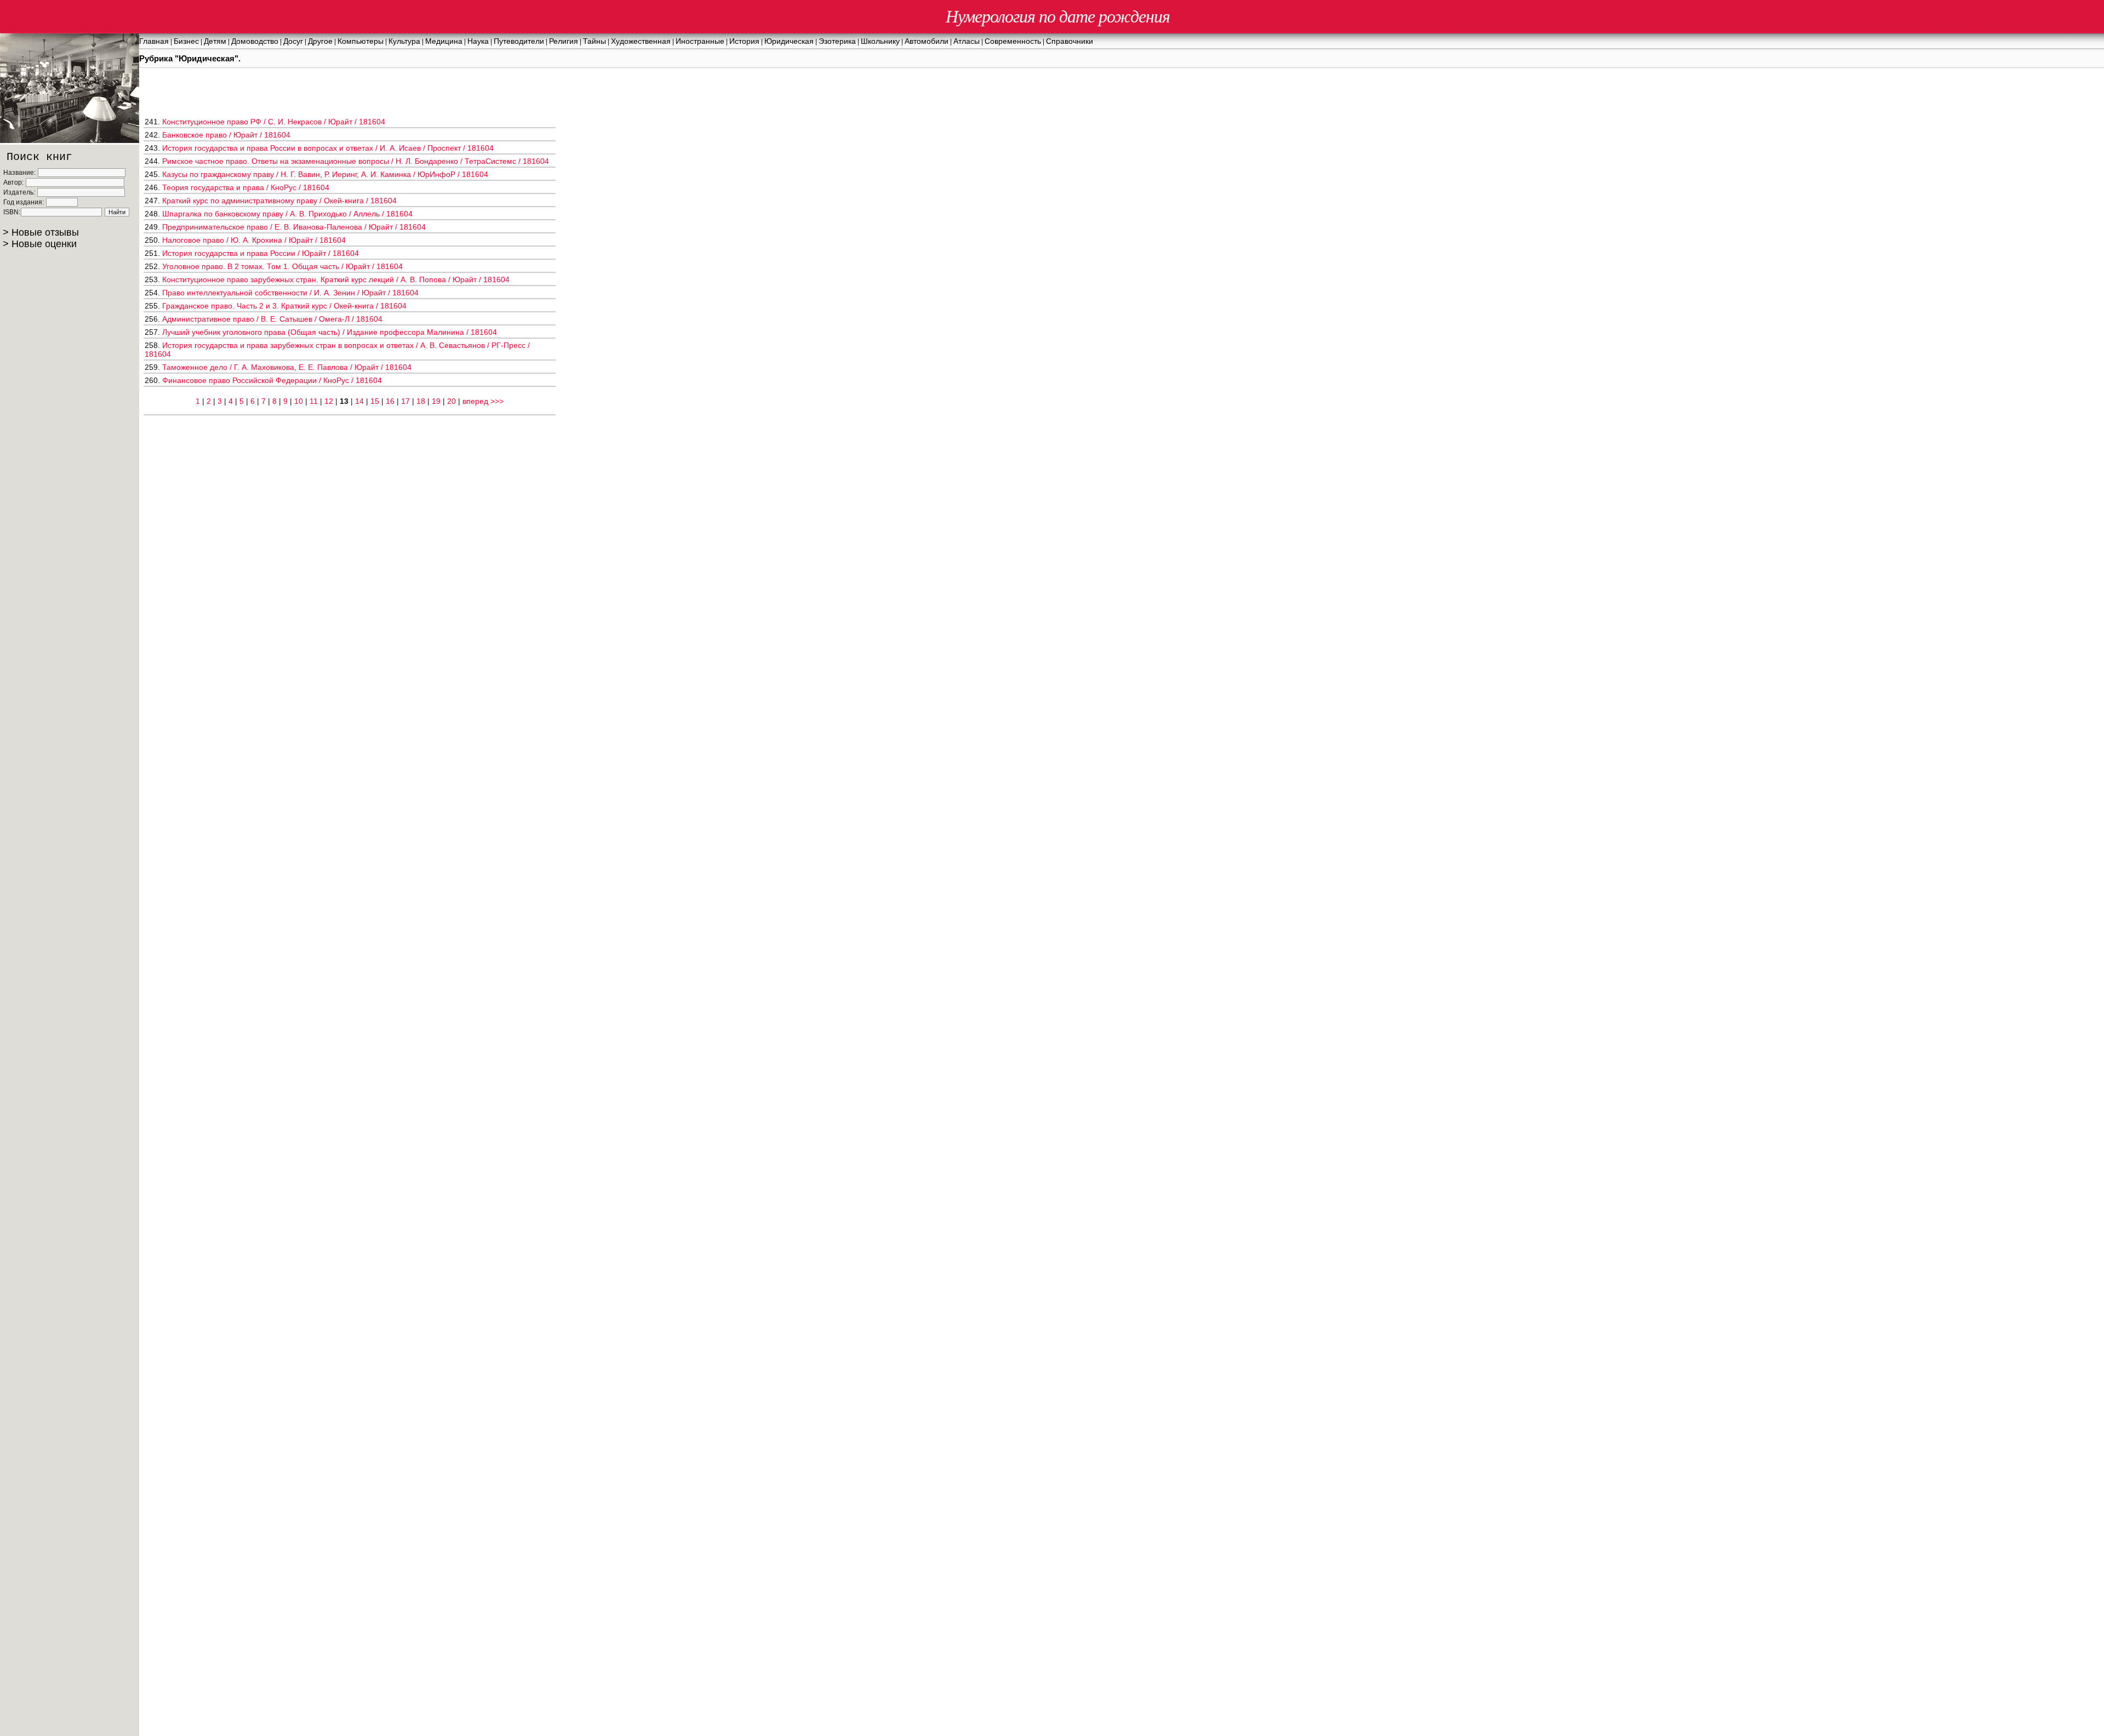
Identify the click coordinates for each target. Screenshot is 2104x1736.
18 (421, 401)
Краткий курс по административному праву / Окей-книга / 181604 (279, 201)
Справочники (1070, 41)
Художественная (641, 41)
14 (359, 401)
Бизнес (186, 41)
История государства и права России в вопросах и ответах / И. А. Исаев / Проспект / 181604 (328, 148)
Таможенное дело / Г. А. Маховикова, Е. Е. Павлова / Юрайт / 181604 (287, 367)
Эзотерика (837, 41)
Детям (215, 41)
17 (405, 401)
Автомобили (927, 41)
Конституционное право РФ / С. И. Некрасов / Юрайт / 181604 (274, 122)
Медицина (444, 41)
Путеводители (519, 41)
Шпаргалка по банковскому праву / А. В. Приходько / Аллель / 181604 (287, 214)
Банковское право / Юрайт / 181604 (226, 135)
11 (314, 401)
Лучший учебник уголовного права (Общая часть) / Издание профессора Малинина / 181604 (330, 332)
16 (390, 401)
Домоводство (255, 41)
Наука (478, 41)
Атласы (967, 41)
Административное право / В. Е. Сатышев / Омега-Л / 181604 (272, 319)
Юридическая (789, 41)
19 (436, 401)
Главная (154, 41)
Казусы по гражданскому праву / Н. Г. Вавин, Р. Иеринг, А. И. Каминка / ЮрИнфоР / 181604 (325, 174)
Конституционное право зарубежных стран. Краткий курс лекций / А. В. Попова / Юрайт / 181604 (336, 279)
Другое (320, 41)
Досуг (293, 41)
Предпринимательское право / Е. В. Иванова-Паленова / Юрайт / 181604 (294, 227)
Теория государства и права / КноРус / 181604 (246, 187)
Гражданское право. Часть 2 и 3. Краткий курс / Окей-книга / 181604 (284, 306)
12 (329, 401)
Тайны (594, 41)
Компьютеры (361, 41)
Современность (1013, 41)
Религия (564, 41)
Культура (404, 41)
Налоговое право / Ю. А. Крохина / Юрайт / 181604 (254, 240)
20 (451, 401)
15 (375, 401)
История (744, 41)
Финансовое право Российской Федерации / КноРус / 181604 (272, 380)
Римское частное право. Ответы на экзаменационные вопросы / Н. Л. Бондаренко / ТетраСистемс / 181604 (356, 161)
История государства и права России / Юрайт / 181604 (261, 253)
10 (299, 401)
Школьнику (880, 41)
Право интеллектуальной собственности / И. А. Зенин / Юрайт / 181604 (290, 293)
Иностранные (700, 41)
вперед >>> (483, 401)
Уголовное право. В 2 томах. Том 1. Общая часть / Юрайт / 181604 (282, 266)
